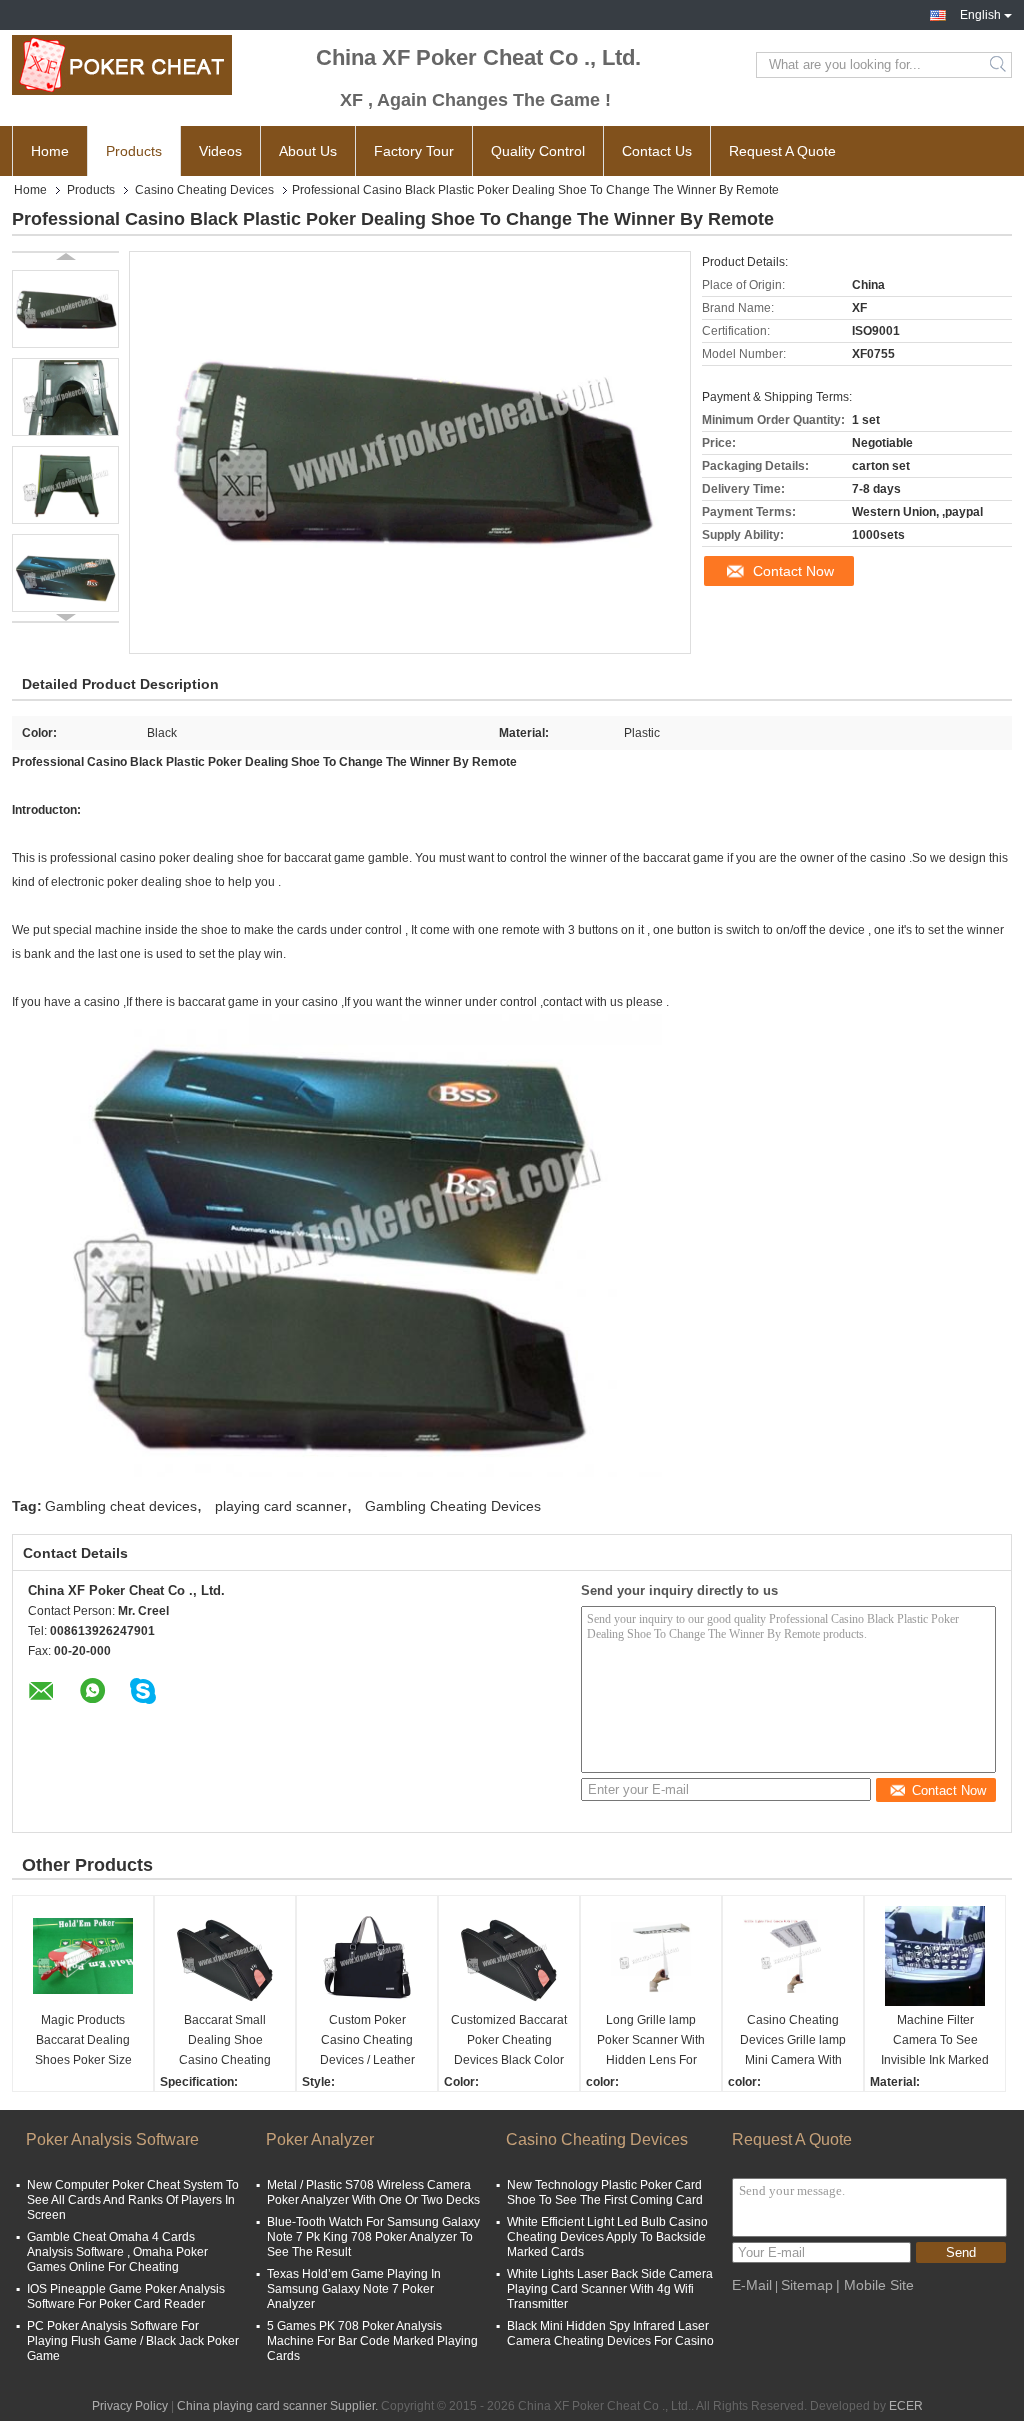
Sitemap (807, 2285)
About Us (308, 151)
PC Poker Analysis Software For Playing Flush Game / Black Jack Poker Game (133, 2341)
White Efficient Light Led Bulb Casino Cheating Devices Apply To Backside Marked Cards (607, 2237)
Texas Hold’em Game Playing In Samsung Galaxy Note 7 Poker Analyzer (354, 2289)
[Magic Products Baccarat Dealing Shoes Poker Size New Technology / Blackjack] (83, 1956)
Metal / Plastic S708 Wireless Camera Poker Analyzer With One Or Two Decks (373, 2192)
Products (134, 151)
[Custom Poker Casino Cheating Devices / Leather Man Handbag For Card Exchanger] (367, 1956)
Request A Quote (782, 151)
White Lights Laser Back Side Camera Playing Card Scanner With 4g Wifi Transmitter (610, 2289)
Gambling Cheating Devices (453, 1506)
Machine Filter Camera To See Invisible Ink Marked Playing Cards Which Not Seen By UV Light (935, 2041)
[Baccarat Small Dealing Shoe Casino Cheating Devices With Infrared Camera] (225, 1956)
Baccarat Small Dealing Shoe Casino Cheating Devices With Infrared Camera (225, 2041)
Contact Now (793, 571)
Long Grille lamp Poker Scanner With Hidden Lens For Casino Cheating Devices (651, 2041)
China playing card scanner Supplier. (279, 2406)
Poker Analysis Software (112, 2139)
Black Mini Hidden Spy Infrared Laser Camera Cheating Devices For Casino (610, 2333)
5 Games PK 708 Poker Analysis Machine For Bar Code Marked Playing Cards (372, 2341)
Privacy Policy (130, 2406)
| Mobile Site (875, 2285)
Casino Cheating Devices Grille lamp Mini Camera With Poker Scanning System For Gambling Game (793, 2041)
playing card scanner (281, 1506)
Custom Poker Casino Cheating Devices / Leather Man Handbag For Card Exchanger (367, 2041)
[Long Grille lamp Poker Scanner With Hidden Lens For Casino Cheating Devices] (651, 1956)
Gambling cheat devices (121, 1506)
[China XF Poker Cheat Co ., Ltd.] (122, 65)
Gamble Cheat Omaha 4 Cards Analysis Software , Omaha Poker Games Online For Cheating (117, 2252)
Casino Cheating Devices (204, 190)
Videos (220, 151)
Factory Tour (414, 151)
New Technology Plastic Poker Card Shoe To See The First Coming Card (605, 2192)
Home (50, 151)
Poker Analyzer (320, 2139)
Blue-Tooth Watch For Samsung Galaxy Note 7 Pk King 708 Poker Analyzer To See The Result (373, 2237)
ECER (906, 2406)
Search (999, 65)
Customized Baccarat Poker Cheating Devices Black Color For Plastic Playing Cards (509, 2041)
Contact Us (657, 151)
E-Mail (752, 2285)
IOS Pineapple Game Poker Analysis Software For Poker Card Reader (126, 2296)
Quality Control (538, 151)
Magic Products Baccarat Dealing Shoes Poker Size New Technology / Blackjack (83, 2041)
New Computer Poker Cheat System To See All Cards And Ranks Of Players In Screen (133, 2200)
